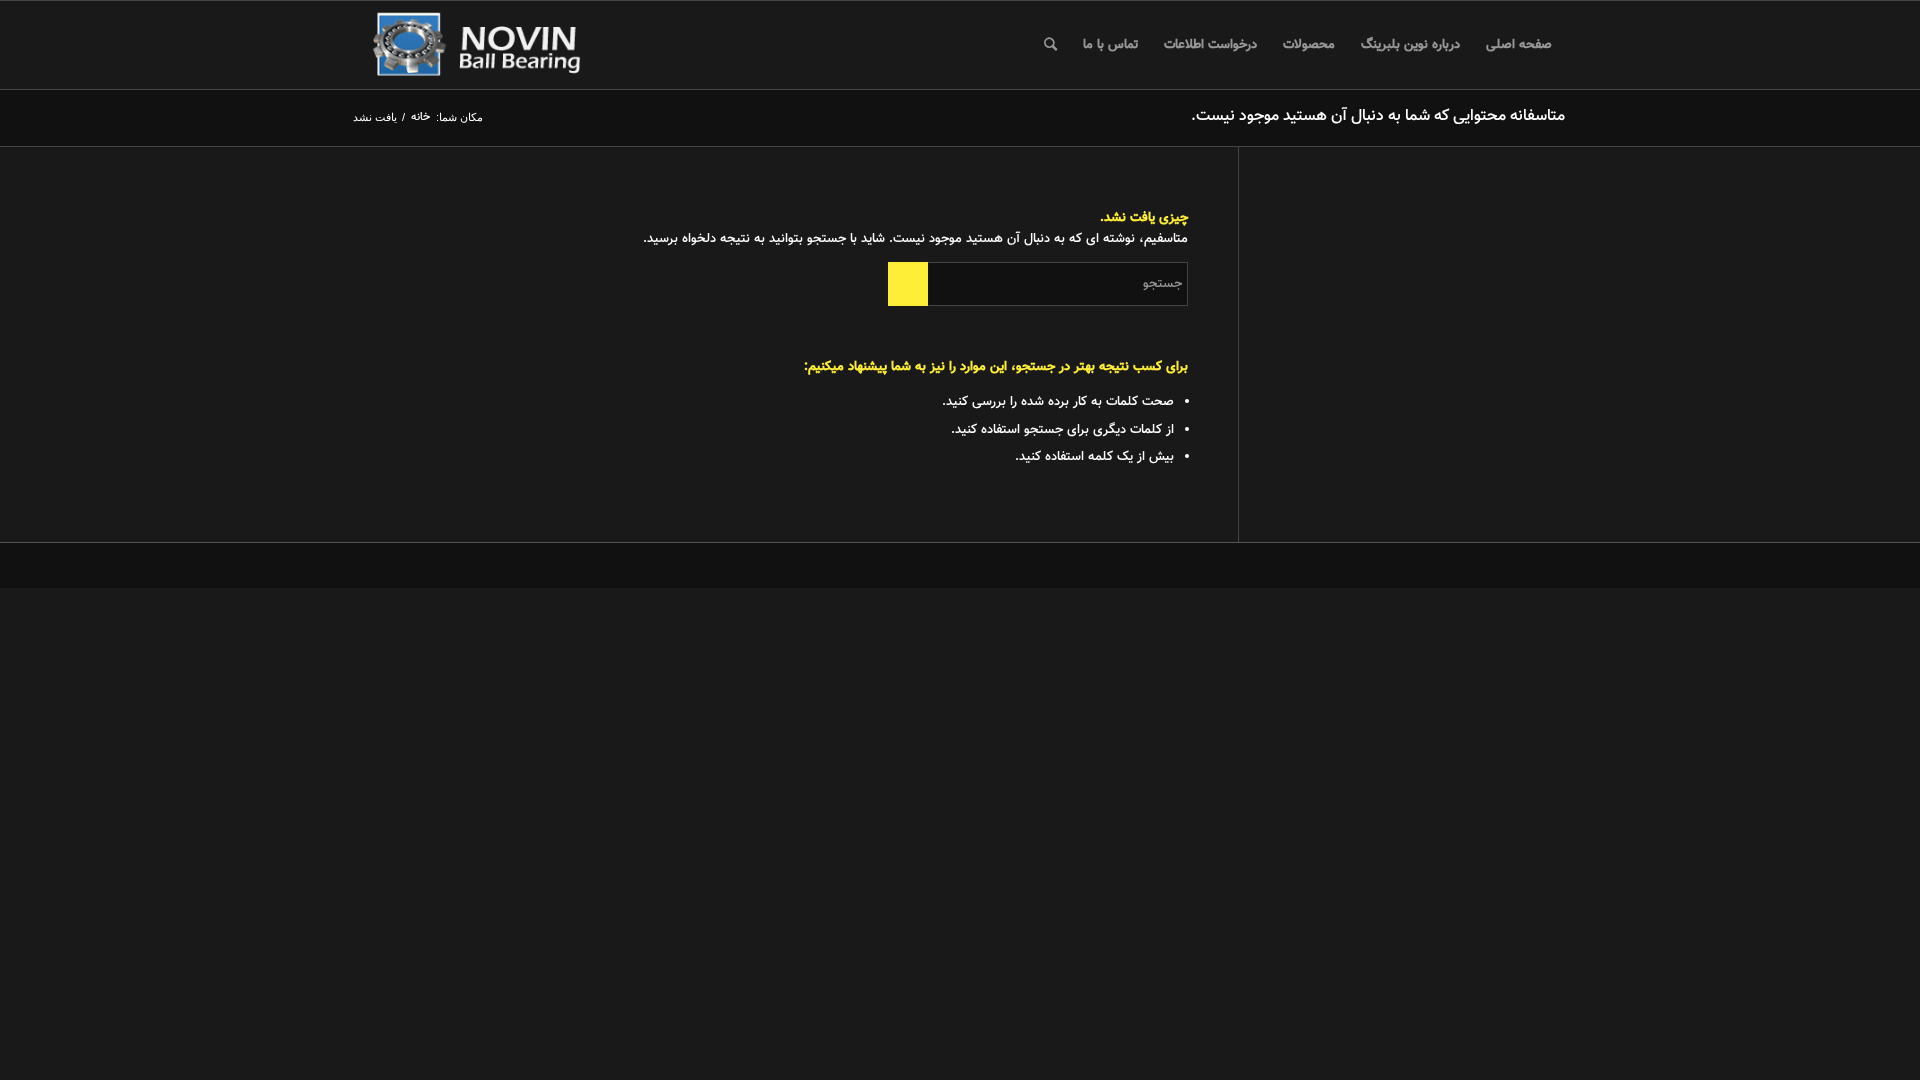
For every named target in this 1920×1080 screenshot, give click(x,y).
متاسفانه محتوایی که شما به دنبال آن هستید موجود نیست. (1378, 116)
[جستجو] (1050, 45)
